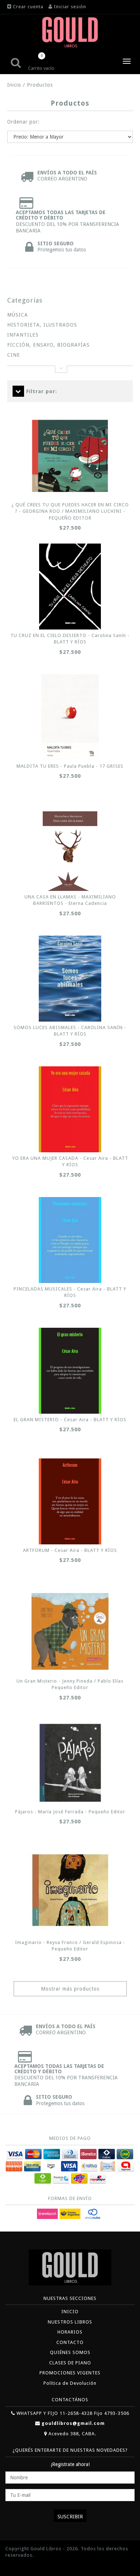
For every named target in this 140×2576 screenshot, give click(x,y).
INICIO (70, 2312)
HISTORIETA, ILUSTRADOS (42, 325)
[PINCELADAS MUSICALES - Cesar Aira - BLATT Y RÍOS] (70, 1240)
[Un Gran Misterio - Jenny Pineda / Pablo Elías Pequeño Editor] (70, 1631)
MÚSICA (18, 315)
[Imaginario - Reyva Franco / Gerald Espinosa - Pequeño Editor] (70, 1890)
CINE (14, 355)
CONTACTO (70, 2342)
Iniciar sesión (70, 7)
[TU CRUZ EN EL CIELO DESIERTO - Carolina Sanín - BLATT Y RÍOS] (70, 587)
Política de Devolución (70, 2383)
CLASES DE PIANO (70, 2363)
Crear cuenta (28, 7)
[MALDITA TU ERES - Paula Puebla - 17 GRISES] (70, 717)
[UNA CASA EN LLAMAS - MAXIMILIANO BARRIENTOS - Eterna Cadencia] (70, 848)
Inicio (14, 85)
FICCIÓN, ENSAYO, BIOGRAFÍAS (48, 345)
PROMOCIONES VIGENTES (70, 2373)
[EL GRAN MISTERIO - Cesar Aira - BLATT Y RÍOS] (70, 1371)
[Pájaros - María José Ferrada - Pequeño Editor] (70, 1763)
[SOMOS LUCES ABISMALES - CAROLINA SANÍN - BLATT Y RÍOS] (70, 979)
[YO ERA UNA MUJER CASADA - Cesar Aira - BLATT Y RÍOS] (70, 1109)
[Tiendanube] (22, 2566)
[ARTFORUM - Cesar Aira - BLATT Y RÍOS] (70, 1501)
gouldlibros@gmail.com (73, 2423)
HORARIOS (70, 2332)
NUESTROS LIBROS (70, 2322)
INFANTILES (23, 335)
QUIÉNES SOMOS (70, 2352)
